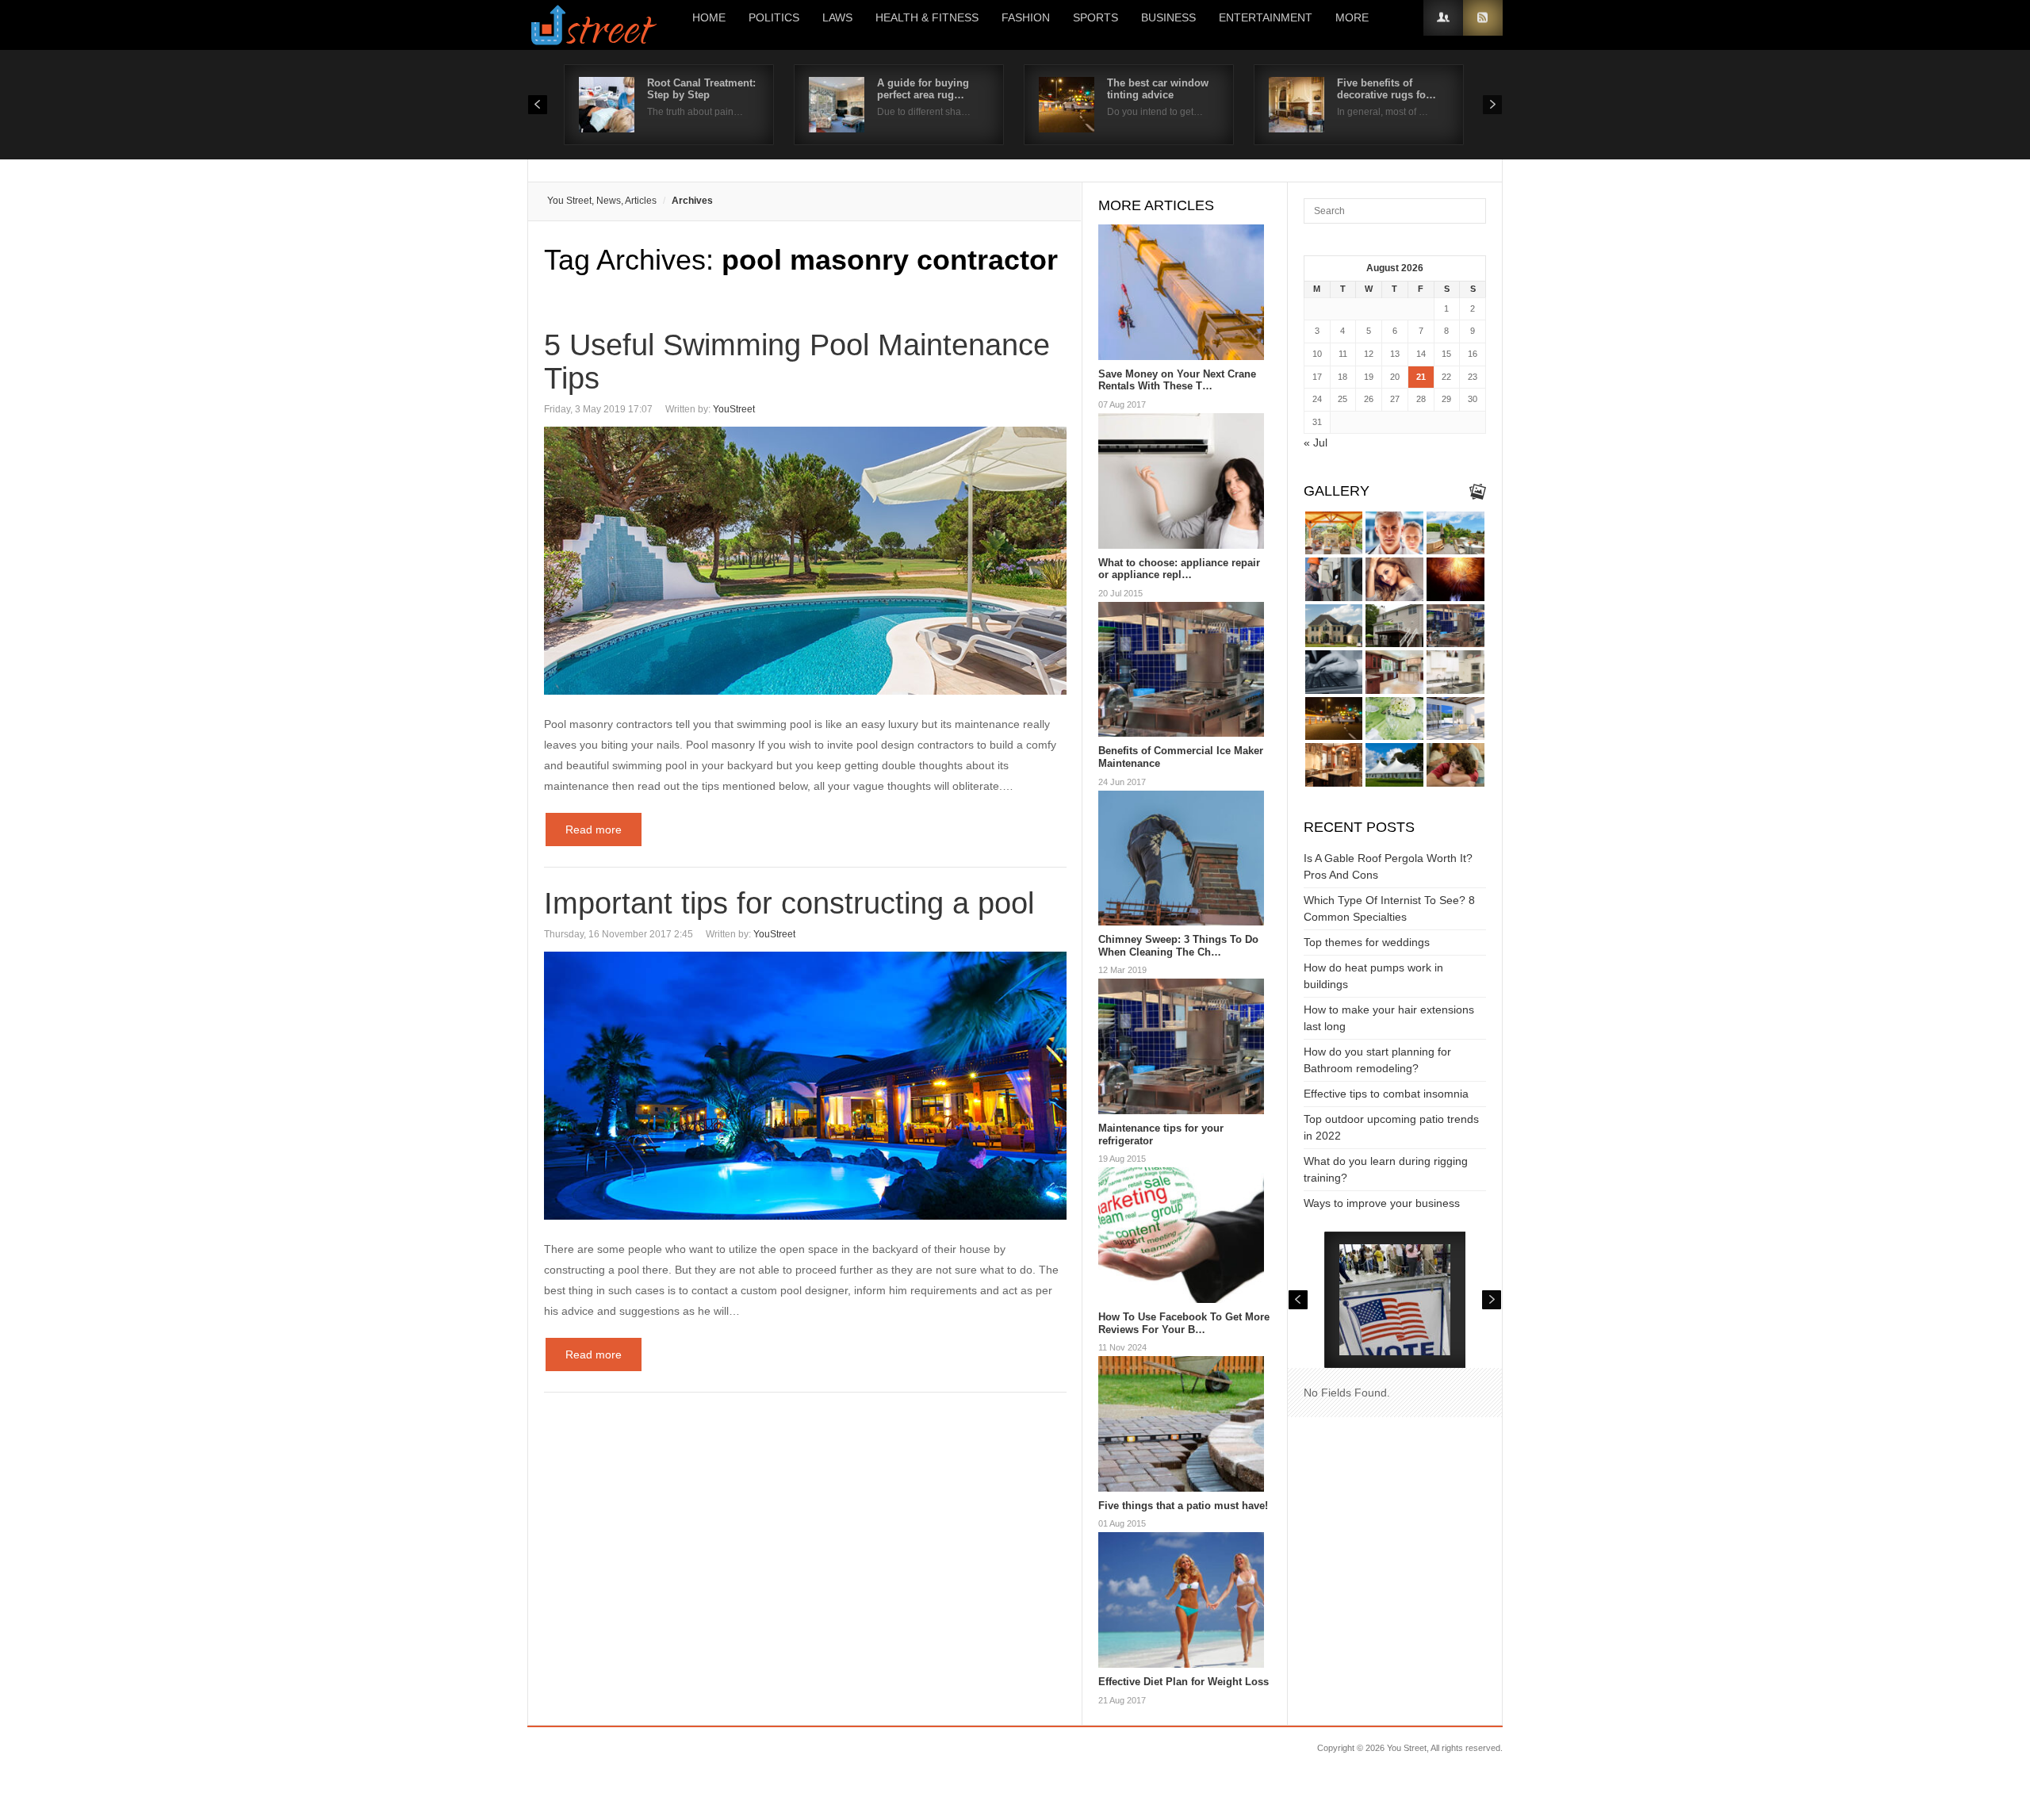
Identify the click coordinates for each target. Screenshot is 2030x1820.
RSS (1483, 18)
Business (1168, 17)
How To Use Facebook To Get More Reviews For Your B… (1184, 1323)
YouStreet (734, 409)
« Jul (1316, 443)
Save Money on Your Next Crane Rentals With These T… (1177, 380)
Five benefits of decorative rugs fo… (1387, 89)
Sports (1095, 17)
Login (1443, 18)
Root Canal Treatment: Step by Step (701, 89)
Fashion (1026, 17)
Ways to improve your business (1382, 1203)
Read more (594, 830)
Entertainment (1266, 17)
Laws (837, 17)
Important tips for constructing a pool (789, 903)
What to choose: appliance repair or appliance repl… (1179, 569)
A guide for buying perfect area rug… (923, 89)
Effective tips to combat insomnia (1386, 1094)
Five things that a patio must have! (1183, 1506)
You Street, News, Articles (602, 201)
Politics (774, 17)
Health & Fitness (927, 17)
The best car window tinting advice (1158, 89)
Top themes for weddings (1367, 942)
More (1352, 17)
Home (709, 17)
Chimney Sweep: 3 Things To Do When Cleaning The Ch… (1178, 946)
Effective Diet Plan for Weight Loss (1184, 1682)
